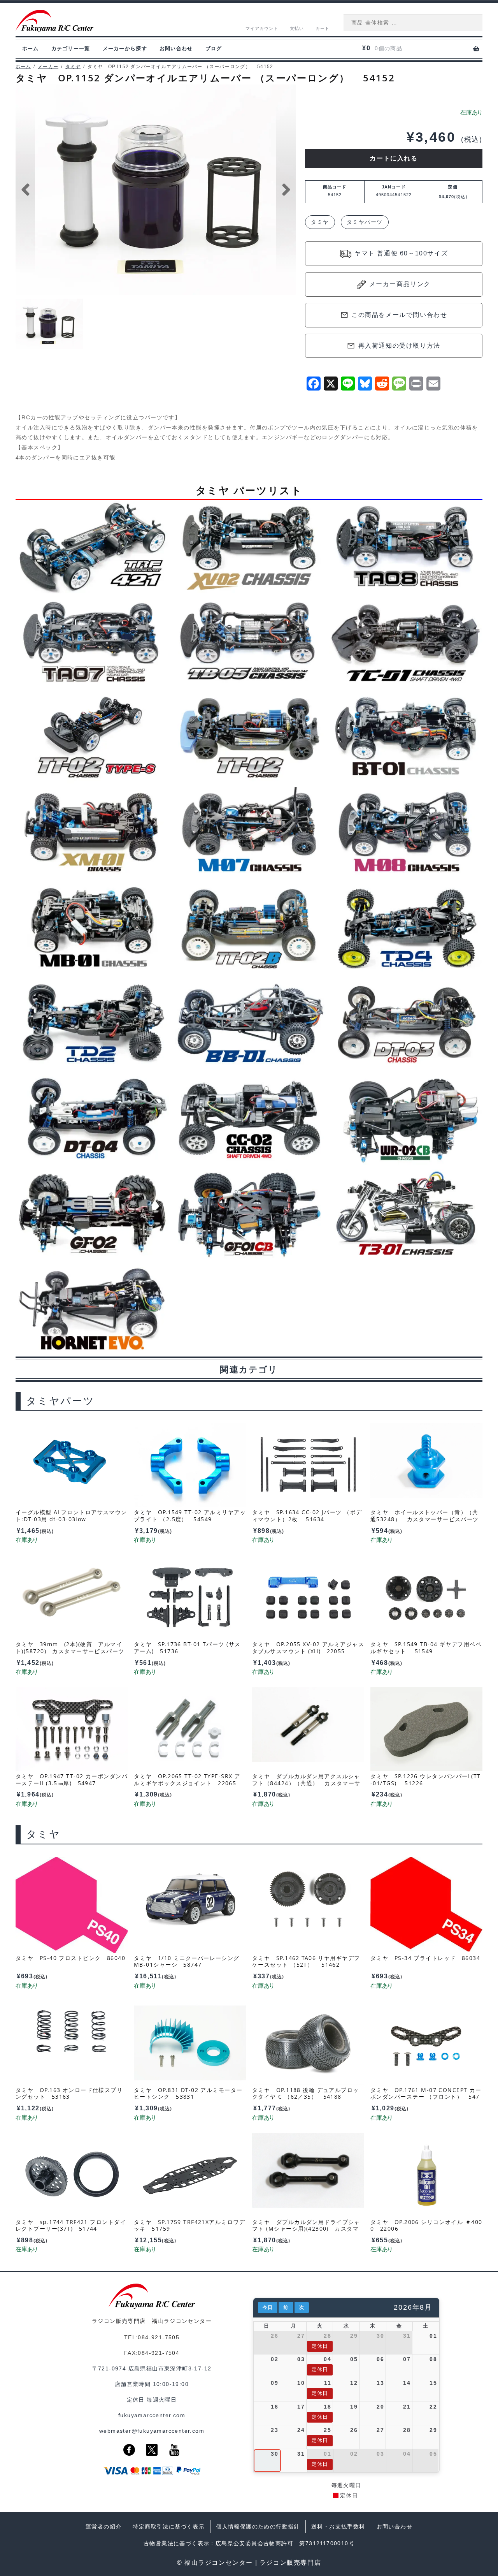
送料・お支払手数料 (338, 2527)
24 (301, 2430)
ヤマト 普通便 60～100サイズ (401, 253)
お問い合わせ (176, 48)
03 (301, 2359)
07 (407, 2359)
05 (354, 2359)
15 (433, 2383)
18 (327, 2407)
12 (354, 2383)
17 (301, 2407)
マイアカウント (262, 28)
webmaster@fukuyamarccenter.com (152, 2431)
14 (407, 2383)
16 (274, 2407)
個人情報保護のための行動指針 (258, 2527)
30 (380, 2336)
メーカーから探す (125, 48)
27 (301, 2336)
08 (433, 2359)
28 (327, 2336)
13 (380, 2383)
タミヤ (73, 67)
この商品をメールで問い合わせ (399, 315)
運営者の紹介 (103, 2527)
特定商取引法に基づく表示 (169, 2527)
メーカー (48, 67)
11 (328, 2383)
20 (380, 2407)
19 (354, 2407)
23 (274, 2430)
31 (407, 2336)
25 (327, 2430)
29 (354, 2336)
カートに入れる (394, 158)
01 (433, 2336)
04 (327, 2359)
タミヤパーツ (365, 222)
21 (407, 2407)
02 (274, 2359)
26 (274, 2336)
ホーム (31, 48)
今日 (268, 2307)
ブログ (214, 48)
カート (323, 28)
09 (274, 2383)
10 (301, 2383)
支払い (297, 28)
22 (433, 2407)
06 (380, 2359)
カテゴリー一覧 (71, 48)
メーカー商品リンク (400, 284)
